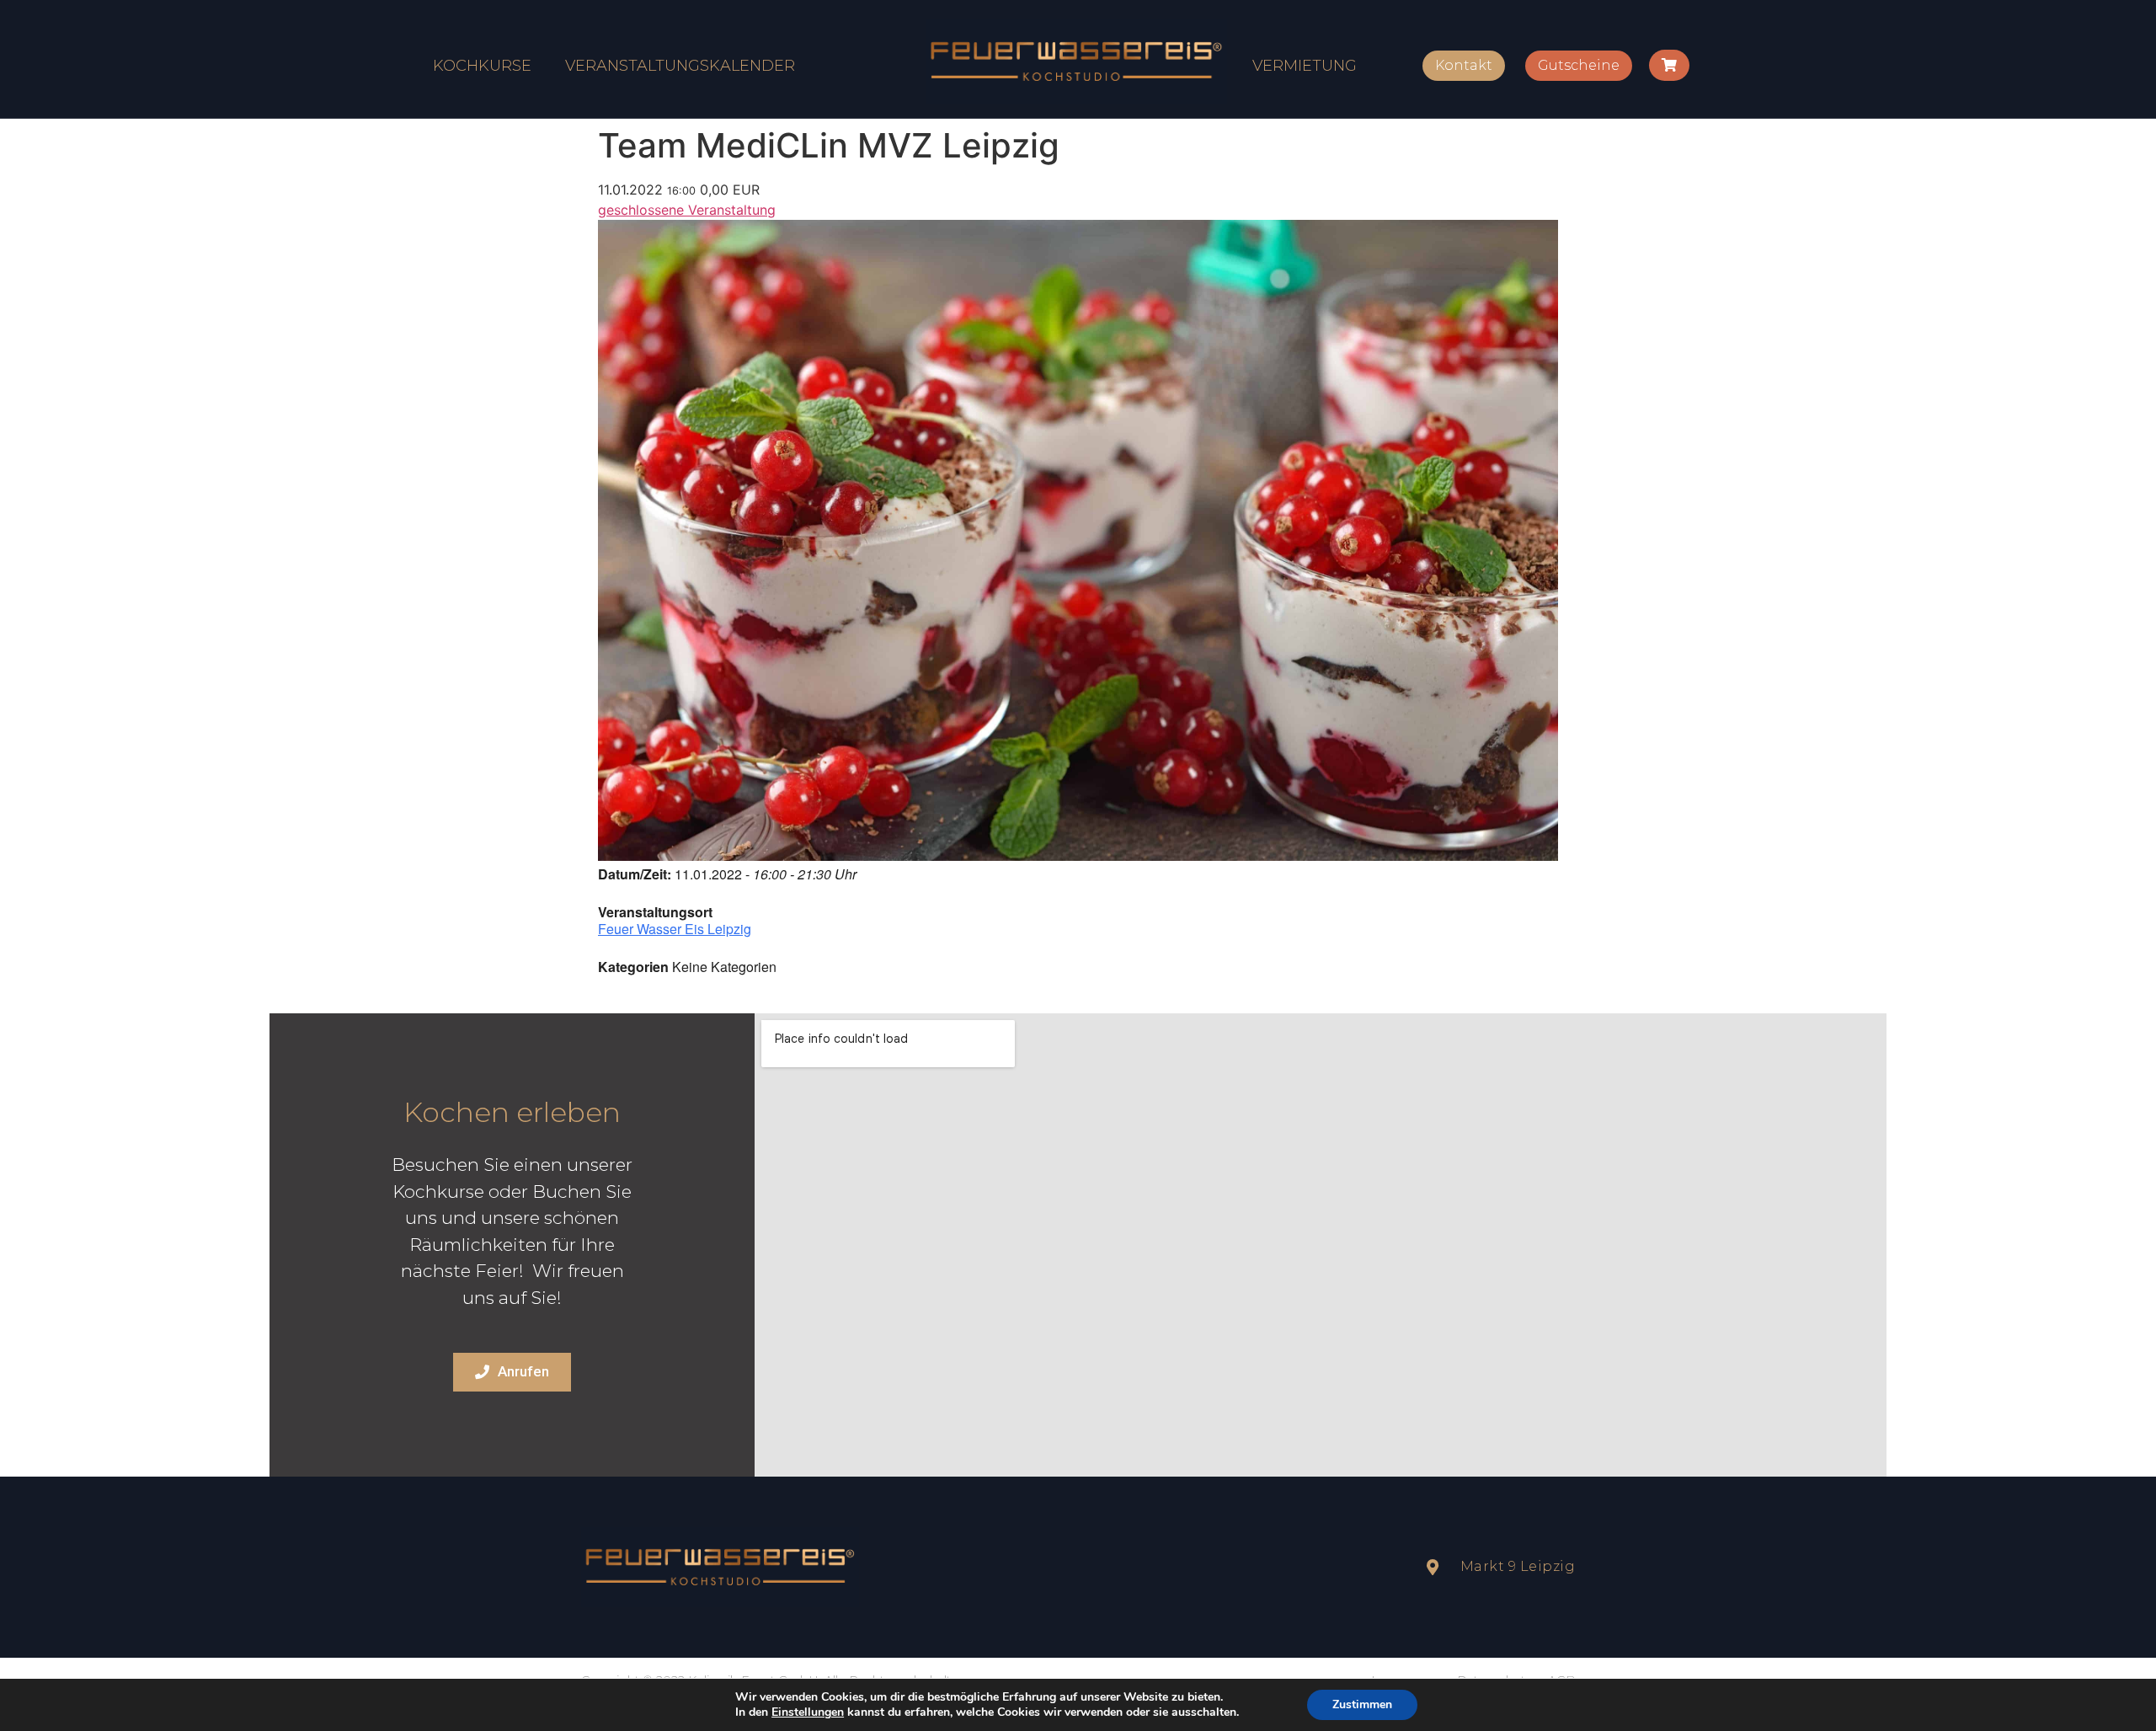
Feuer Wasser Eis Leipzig (675, 929)
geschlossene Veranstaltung (687, 210)
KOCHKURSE (482, 66)
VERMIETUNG (1305, 66)
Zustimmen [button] (1362, 1704)
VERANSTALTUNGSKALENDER (680, 66)
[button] (1464, 66)
